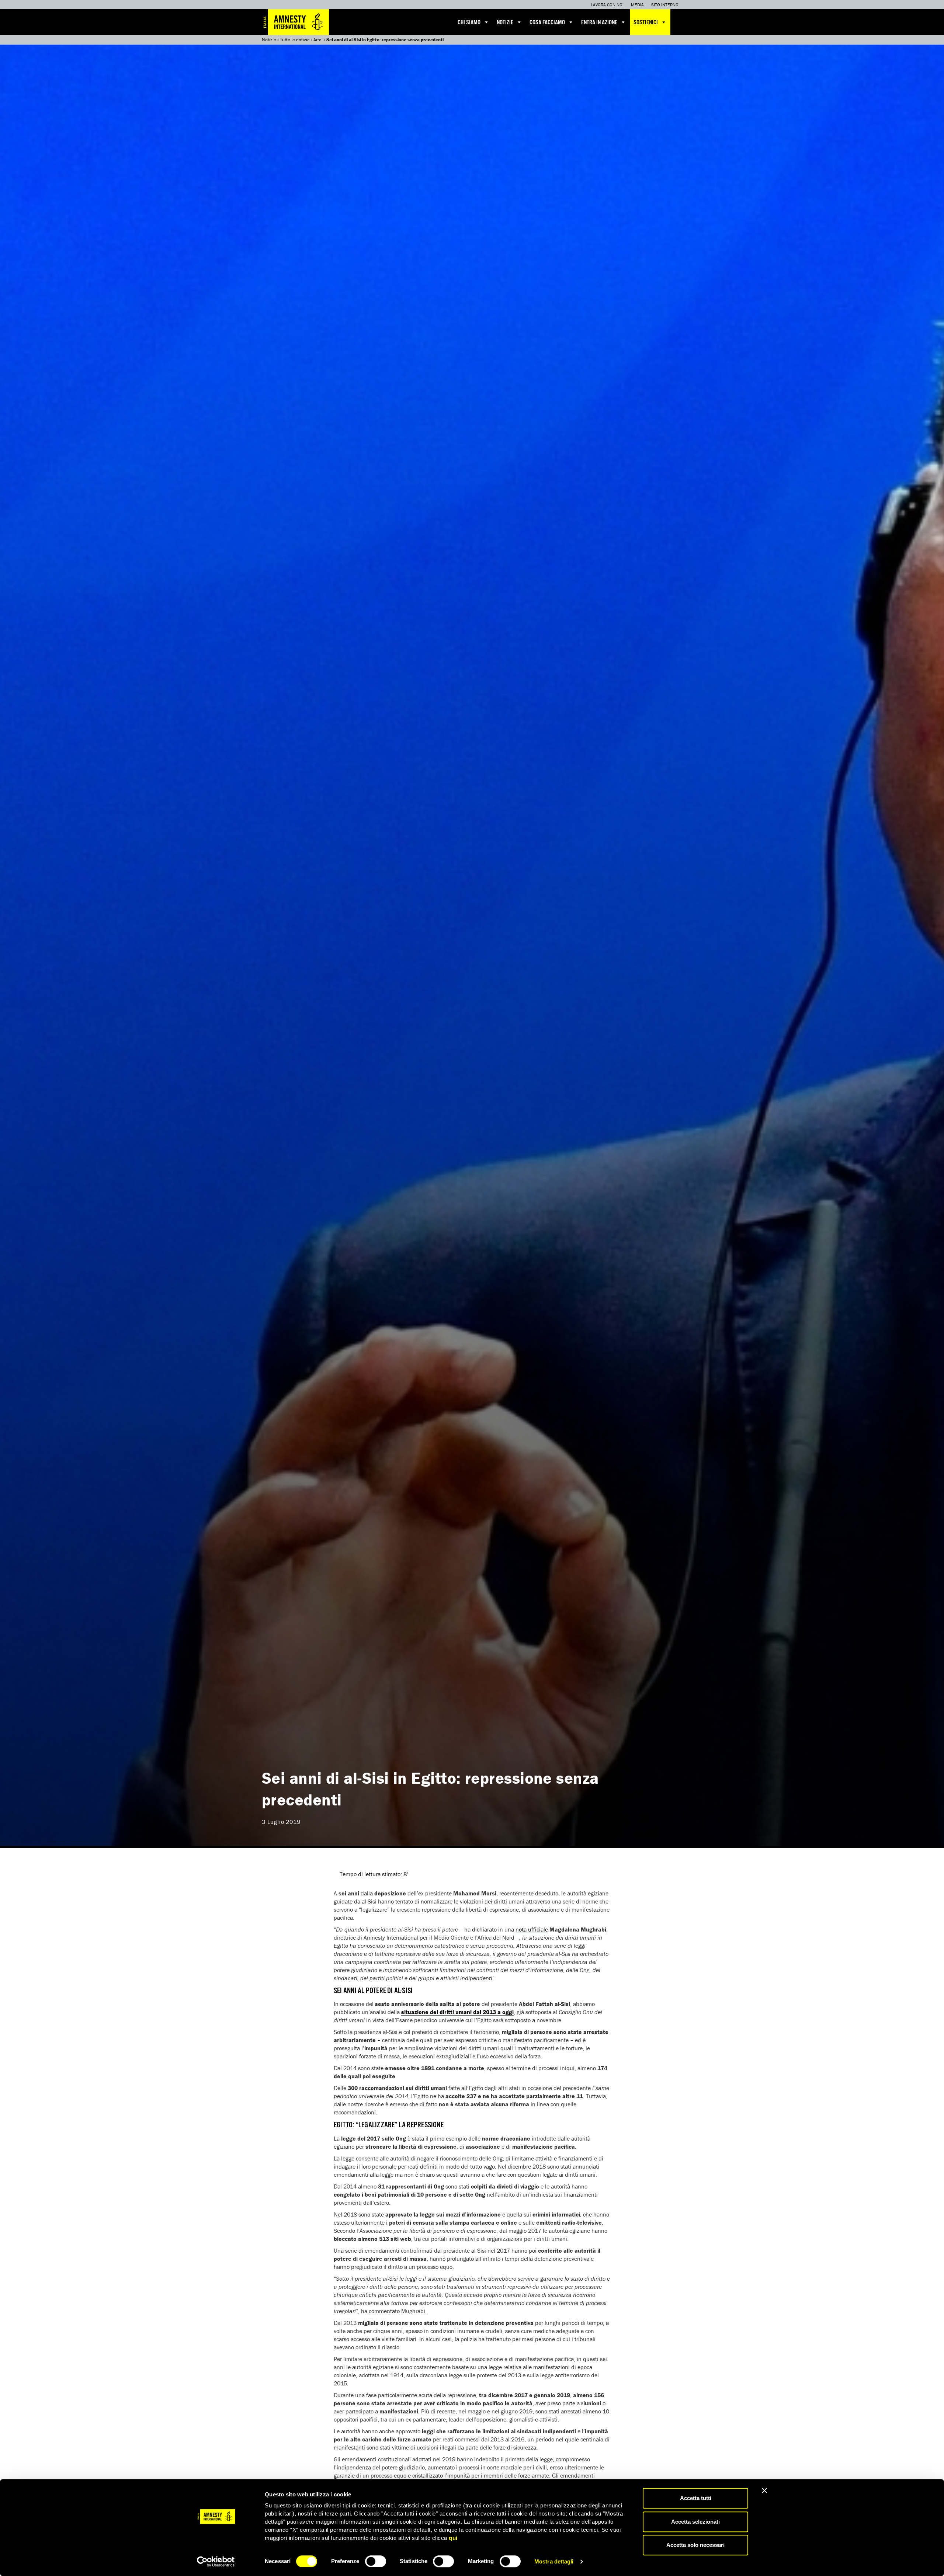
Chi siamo (469, 23)
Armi (318, 40)
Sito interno (665, 5)
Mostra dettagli (554, 2561)
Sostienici (646, 23)
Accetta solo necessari (695, 2545)
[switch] (376, 2561)
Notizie (505, 23)
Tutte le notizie (295, 40)
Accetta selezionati (695, 2522)
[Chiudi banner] (764, 2490)
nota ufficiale (532, 1929)
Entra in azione (599, 23)
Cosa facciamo (547, 23)
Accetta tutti (696, 2498)
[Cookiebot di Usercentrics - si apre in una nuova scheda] (216, 2562)
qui (453, 2538)
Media (637, 5)
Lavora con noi (607, 5)
